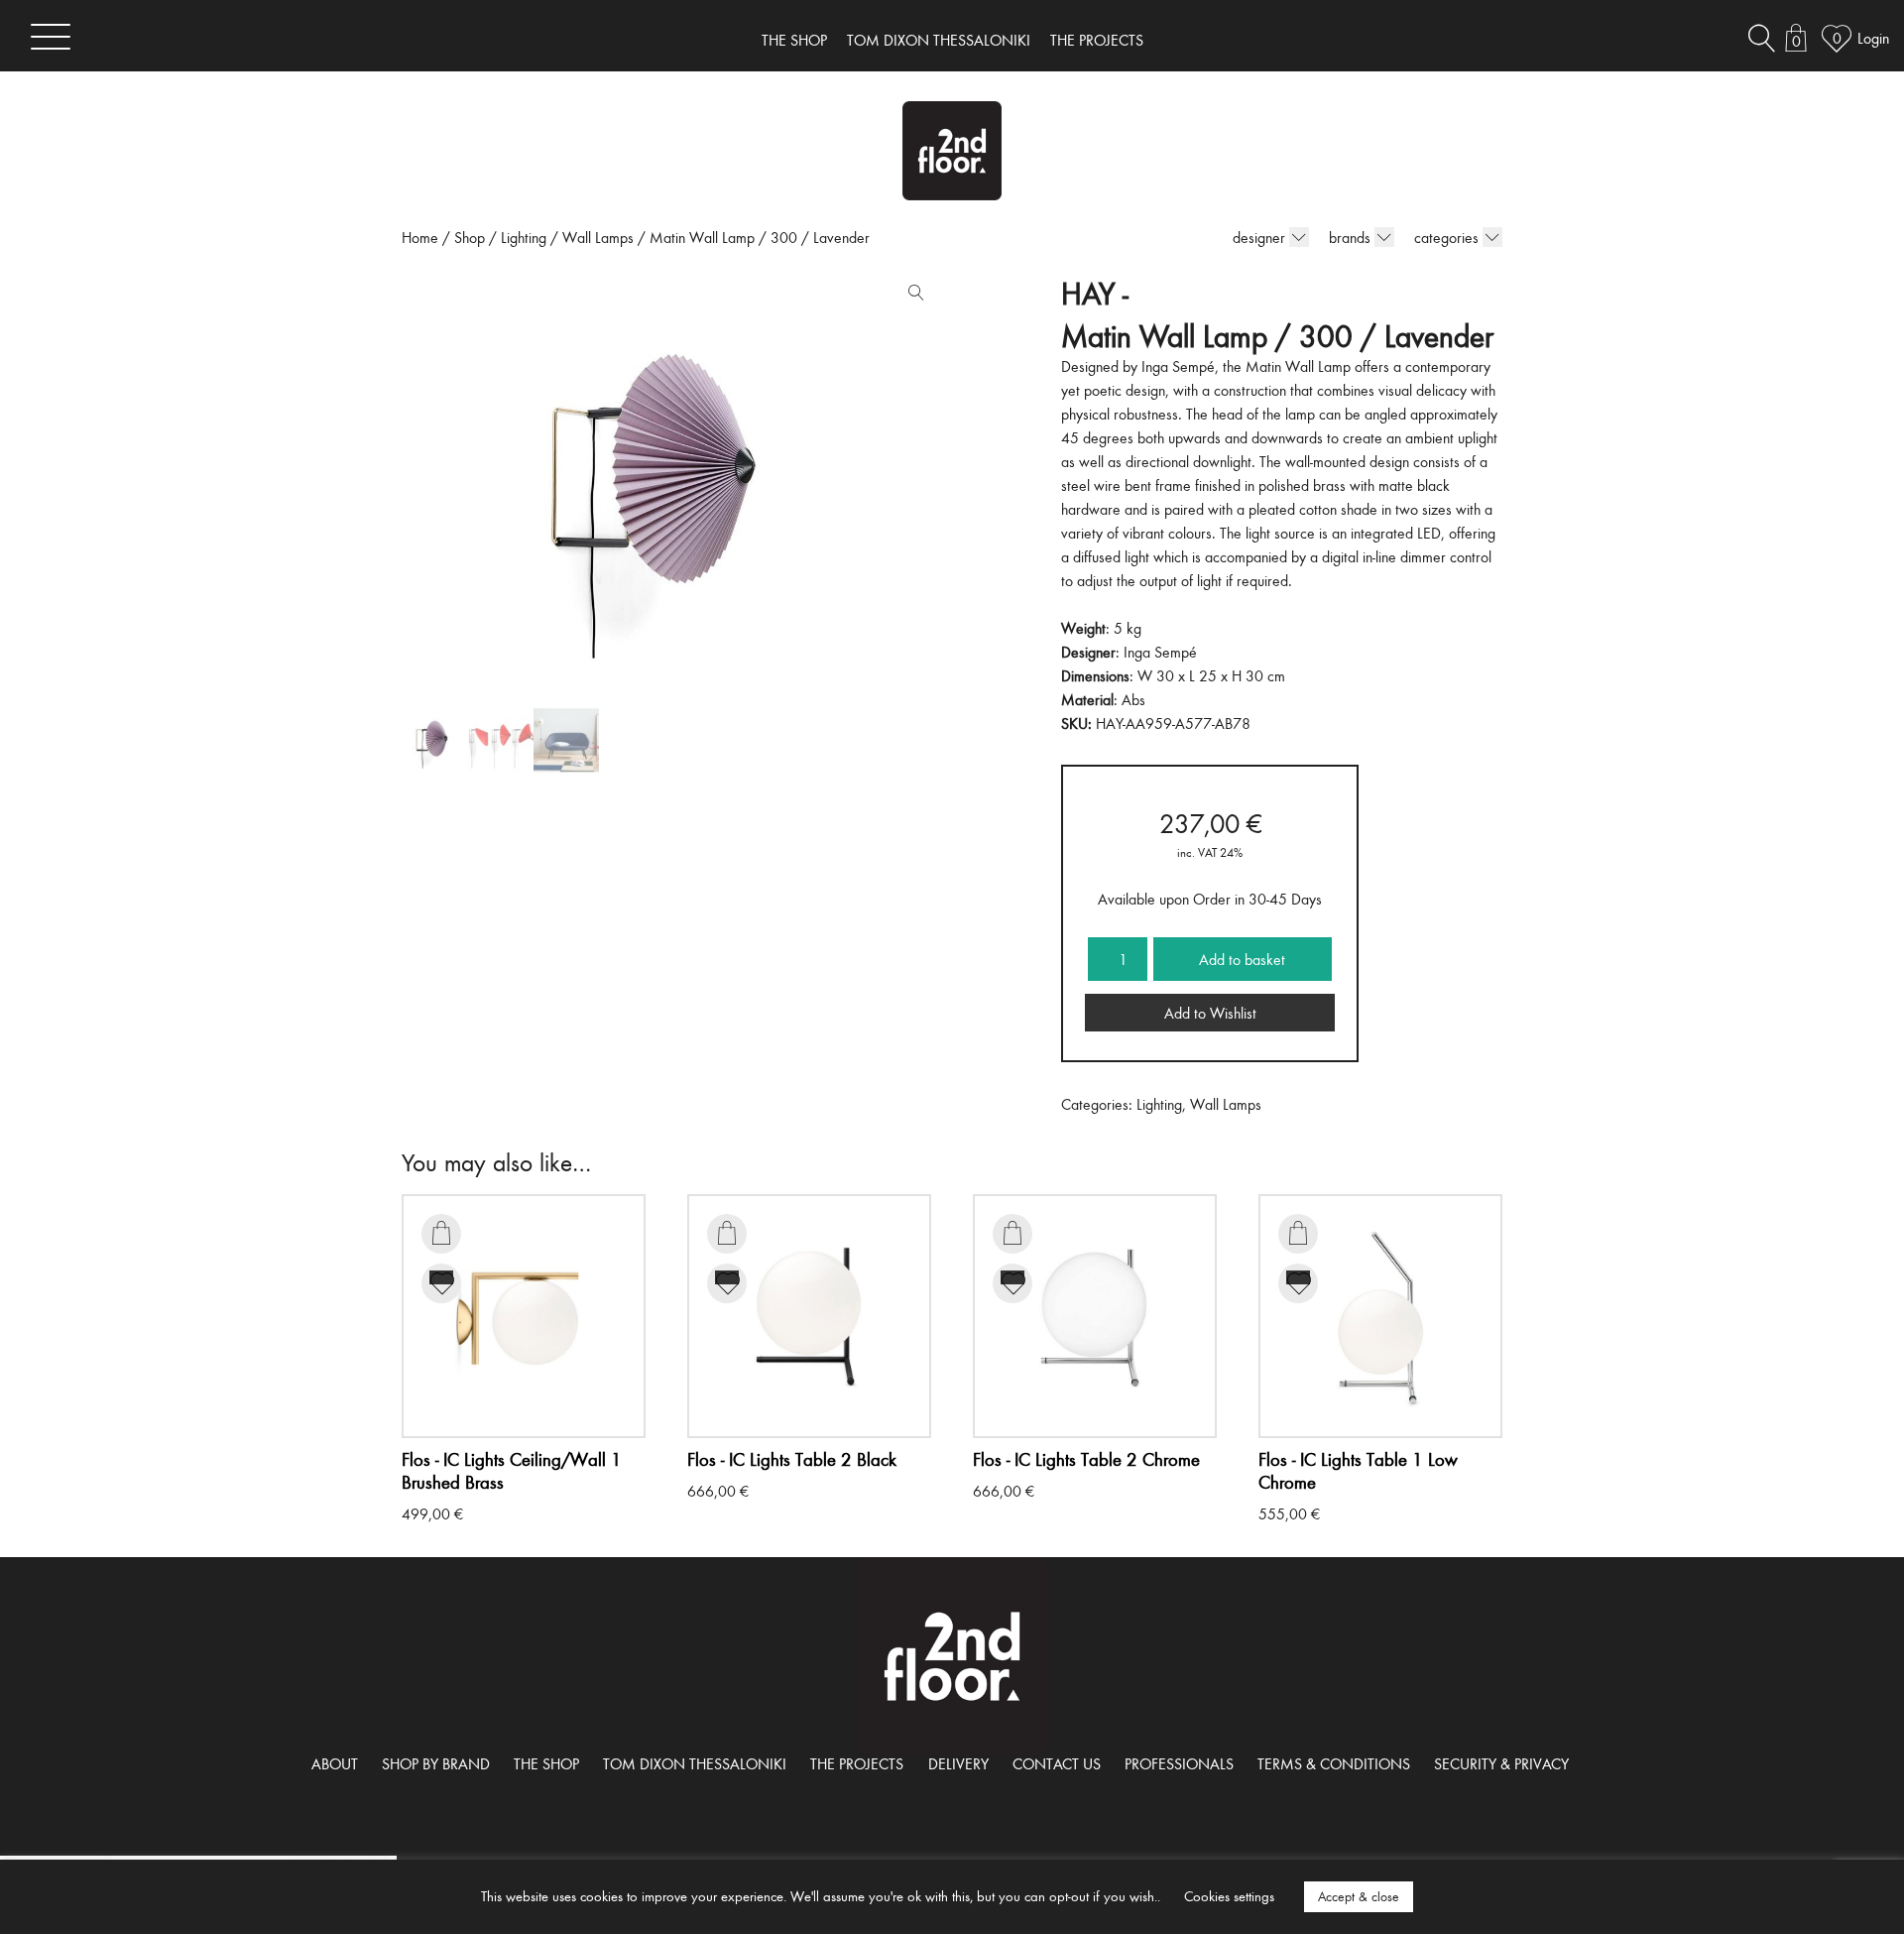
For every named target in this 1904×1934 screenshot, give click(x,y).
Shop (470, 237)
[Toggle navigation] (51, 36)
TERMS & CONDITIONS (1334, 1763)
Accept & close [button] (1359, 1896)
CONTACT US (1057, 1763)
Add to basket (1242, 959)
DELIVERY (958, 1763)
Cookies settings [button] (1229, 1896)
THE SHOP (794, 40)
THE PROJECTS (1097, 40)
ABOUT (335, 1763)
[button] (911, 297)
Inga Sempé (1160, 652)
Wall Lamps (598, 237)
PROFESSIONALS (1179, 1763)
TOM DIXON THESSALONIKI (939, 40)
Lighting (524, 237)
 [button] (441, 1233)
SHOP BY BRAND (436, 1763)
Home (420, 237)
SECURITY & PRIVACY (1501, 1763)
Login (1873, 38)
